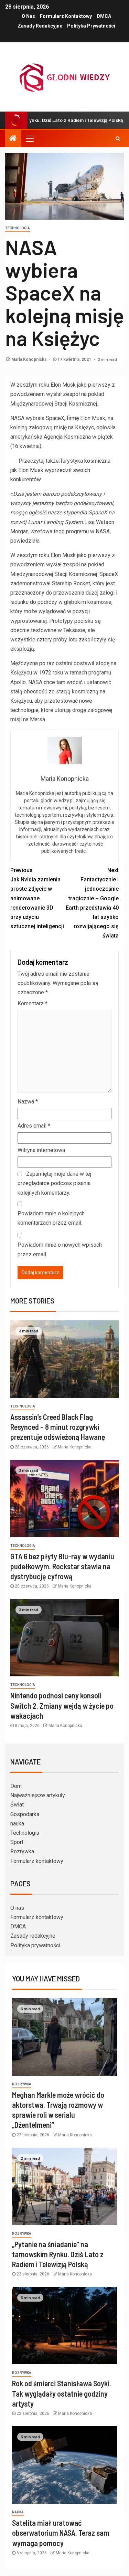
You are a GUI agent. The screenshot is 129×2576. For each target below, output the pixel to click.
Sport (17, 1842)
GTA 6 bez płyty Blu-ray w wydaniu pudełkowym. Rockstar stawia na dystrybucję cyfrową (62, 1566)
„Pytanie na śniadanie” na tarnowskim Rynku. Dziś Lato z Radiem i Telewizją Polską (58, 2254)
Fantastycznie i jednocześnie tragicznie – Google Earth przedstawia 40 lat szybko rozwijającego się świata (92, 903)
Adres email (34, 1126)
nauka (17, 1824)
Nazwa (28, 1102)
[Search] (118, 138)
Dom (16, 1786)
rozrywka (22, 2084)
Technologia (18, 228)
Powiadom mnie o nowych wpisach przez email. (60, 1249)
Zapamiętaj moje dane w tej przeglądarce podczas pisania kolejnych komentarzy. (54, 1183)
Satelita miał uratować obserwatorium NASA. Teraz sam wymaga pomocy (61, 2533)
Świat (17, 1805)
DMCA (104, 16)
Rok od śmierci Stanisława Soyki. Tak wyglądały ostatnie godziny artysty (62, 2393)
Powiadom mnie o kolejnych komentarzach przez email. (51, 1218)
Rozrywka (22, 1851)
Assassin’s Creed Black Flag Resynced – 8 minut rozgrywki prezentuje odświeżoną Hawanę (58, 1427)
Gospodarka (25, 1814)
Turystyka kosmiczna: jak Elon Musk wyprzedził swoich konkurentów (61, 470)
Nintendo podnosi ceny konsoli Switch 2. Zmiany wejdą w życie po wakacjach (62, 1705)
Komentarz (33, 1003)
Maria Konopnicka (29, 359)
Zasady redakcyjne (40, 26)
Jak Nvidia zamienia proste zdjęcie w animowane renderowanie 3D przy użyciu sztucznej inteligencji (37, 898)
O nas (28, 16)
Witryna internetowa (41, 1150)
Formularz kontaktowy (66, 16)
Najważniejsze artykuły (38, 1795)
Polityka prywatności (91, 26)
